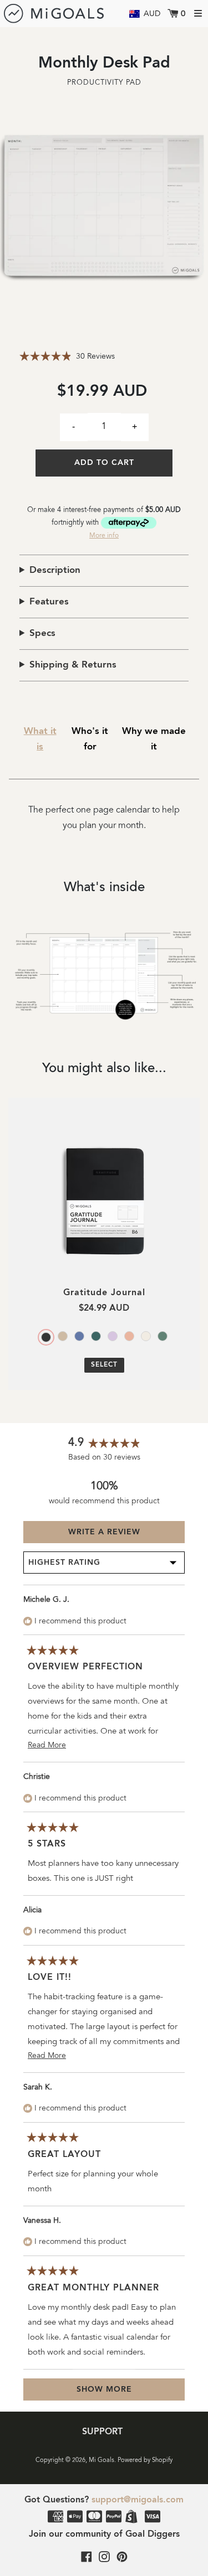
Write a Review (125, 1535)
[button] (30, 205)
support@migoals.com (138, 2500)
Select (104, 1365)
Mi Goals (102, 2461)
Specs (42, 633)
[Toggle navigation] (198, 13)
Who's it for (90, 739)
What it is (40, 739)
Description (55, 570)
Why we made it (154, 739)
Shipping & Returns (73, 665)
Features (49, 602)
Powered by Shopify (145, 2461)
